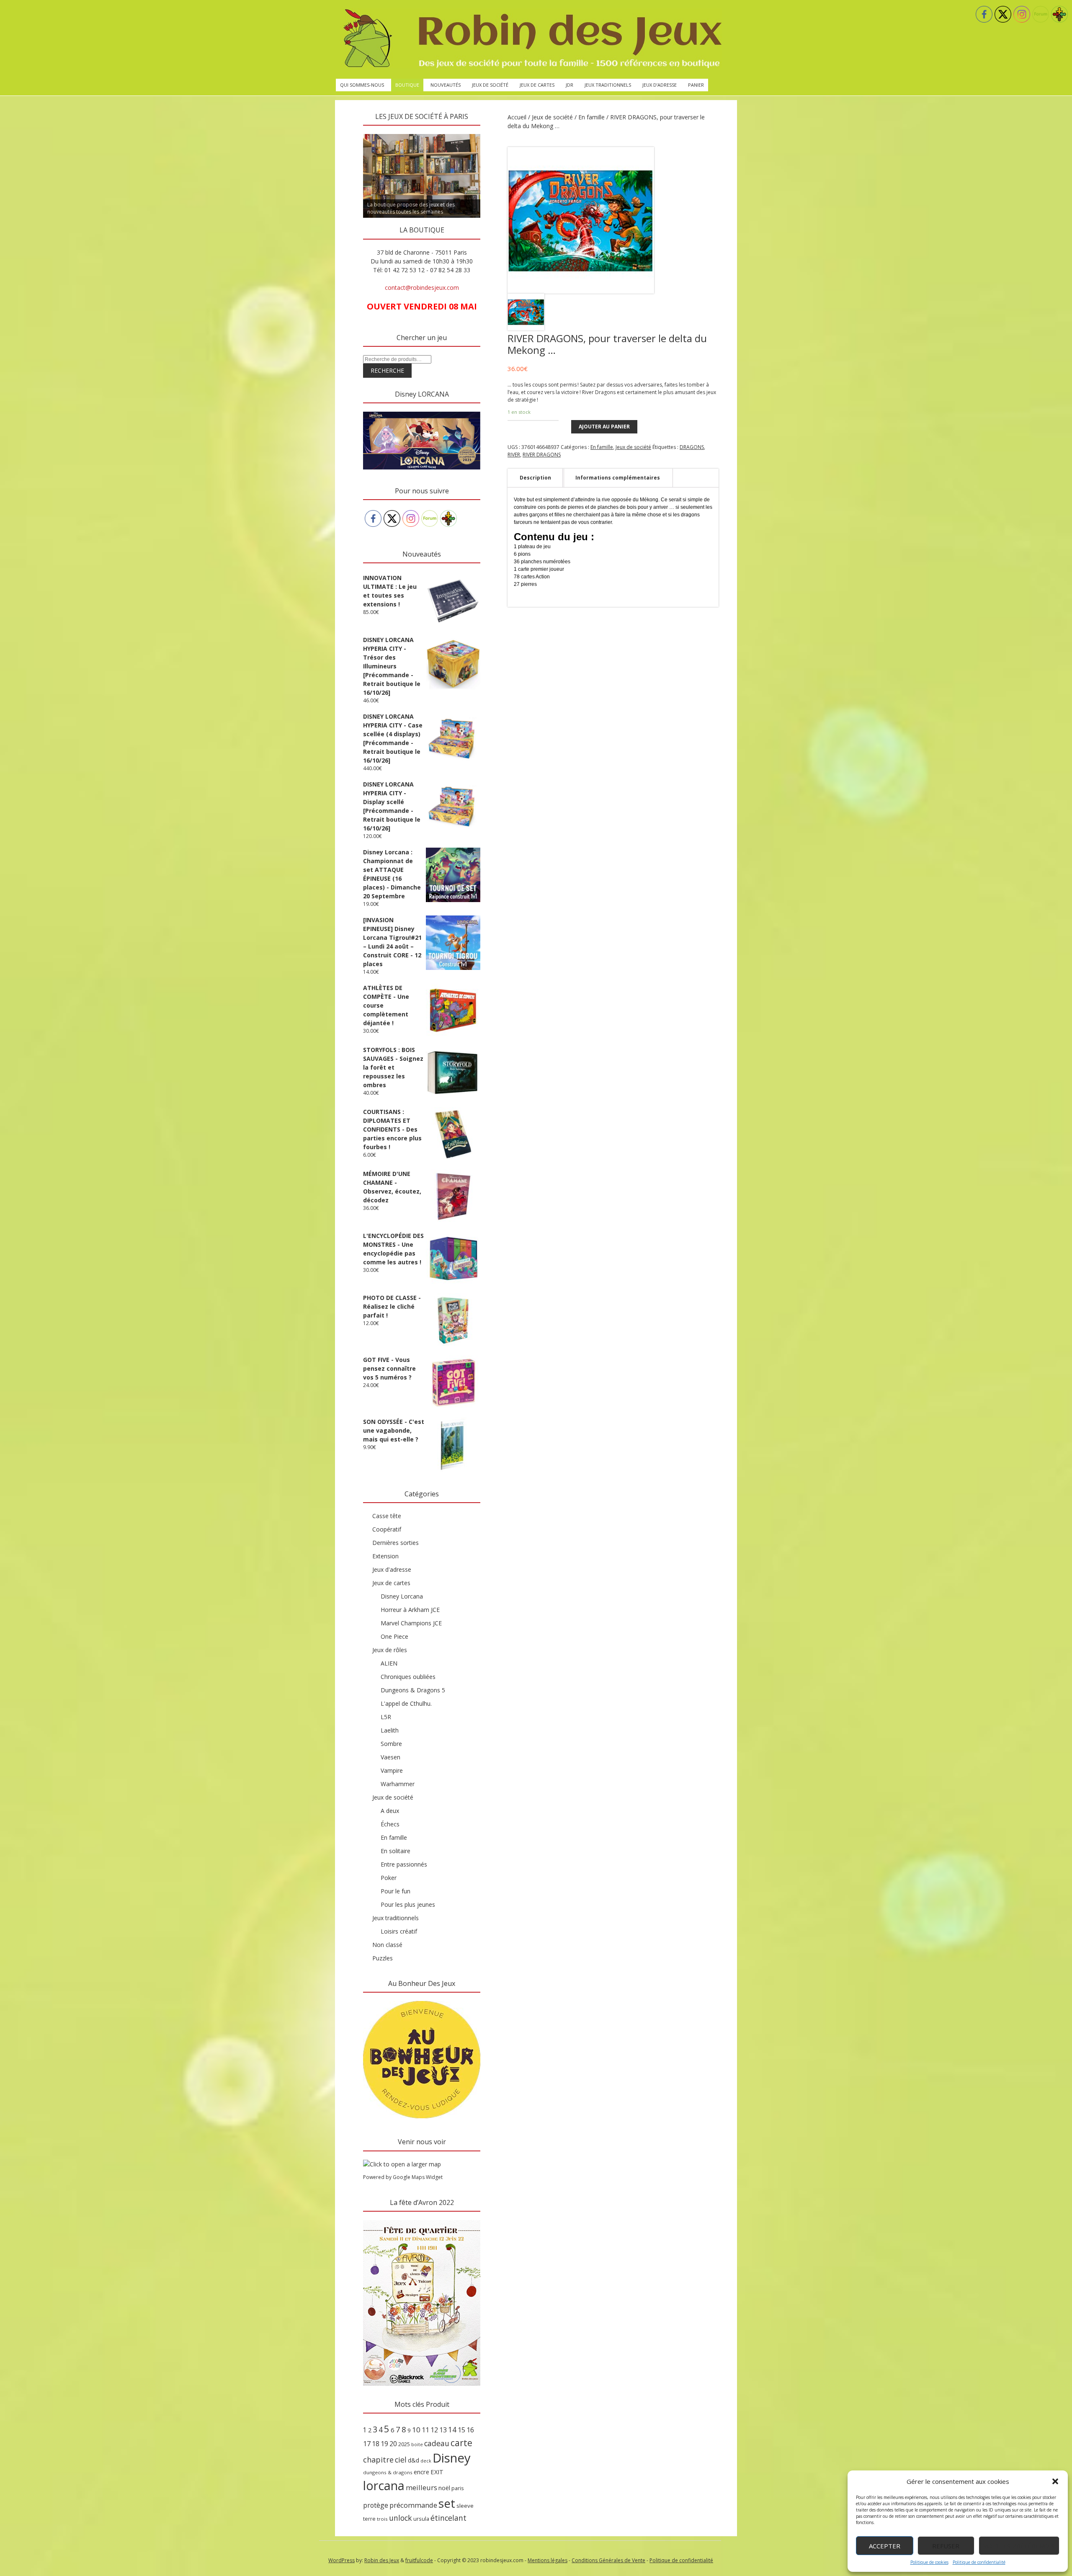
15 (461, 2430)
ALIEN (389, 1663)
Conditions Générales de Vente (608, 2560)
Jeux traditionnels (608, 85)
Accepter (885, 2546)
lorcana (384, 2485)
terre (369, 2519)
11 (425, 2430)
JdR (569, 85)
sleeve (465, 2506)
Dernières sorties (396, 1543)
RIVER (514, 455)
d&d (414, 2460)
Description (535, 478)
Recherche (387, 370)
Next (495, 132)
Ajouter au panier (604, 427)
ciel (401, 2460)
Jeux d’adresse (660, 85)
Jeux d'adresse (392, 1569)
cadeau (437, 2443)
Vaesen (390, 1757)
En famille (591, 117)
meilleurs (421, 2487)
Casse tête (387, 1516)
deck (426, 2461)
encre (421, 2472)
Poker (389, 1878)
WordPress (341, 2560)
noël (444, 2488)
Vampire (392, 1770)
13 (443, 2430)
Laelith (390, 1730)
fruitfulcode (419, 2560)
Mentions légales (548, 2560)
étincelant (448, 2518)
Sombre (391, 1744)
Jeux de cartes (537, 85)
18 (376, 2444)
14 (452, 2429)
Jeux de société (490, 85)
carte (461, 2443)
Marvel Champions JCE (411, 1623)
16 (470, 2430)
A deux (390, 1811)
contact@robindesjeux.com (422, 288)
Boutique (407, 85)
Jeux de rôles (390, 1650)
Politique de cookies (929, 2562)
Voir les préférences (1019, 2546)
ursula (421, 2519)
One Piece (394, 1636)
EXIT (437, 2472)
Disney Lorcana (402, 1596)
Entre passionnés (404, 1864)
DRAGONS (692, 447)
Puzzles (383, 1958)
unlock (401, 2518)
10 (416, 2430)
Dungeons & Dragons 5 (413, 1690)
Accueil (517, 117)
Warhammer (398, 1784)
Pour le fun (396, 1891)
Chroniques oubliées (408, 1677)
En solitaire (396, 1851)
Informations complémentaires (618, 478)
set (447, 2503)
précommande (413, 2505)
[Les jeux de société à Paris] (531, 39)
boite (417, 2444)
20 (393, 2444)
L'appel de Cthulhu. (406, 1703)
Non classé (387, 1945)
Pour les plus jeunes (408, 1904)
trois (382, 2519)
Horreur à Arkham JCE (410, 1610)
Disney (452, 2458)
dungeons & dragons (388, 2472)
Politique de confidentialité (979, 2562)
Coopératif (387, 1529)
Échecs (390, 1824)
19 (384, 2444)
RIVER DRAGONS (542, 455)
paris (458, 2488)
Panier (696, 85)
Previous (348, 132)
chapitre (378, 2460)
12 (434, 2430)
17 (367, 2444)
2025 (404, 2444)
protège (376, 2505)
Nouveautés (446, 85)
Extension (385, 1556)
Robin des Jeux (382, 2560)
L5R (386, 1717)
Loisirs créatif (399, 1931)
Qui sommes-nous (362, 85)
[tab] (535, 478)
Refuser (946, 2546)
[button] (1055, 2481)
